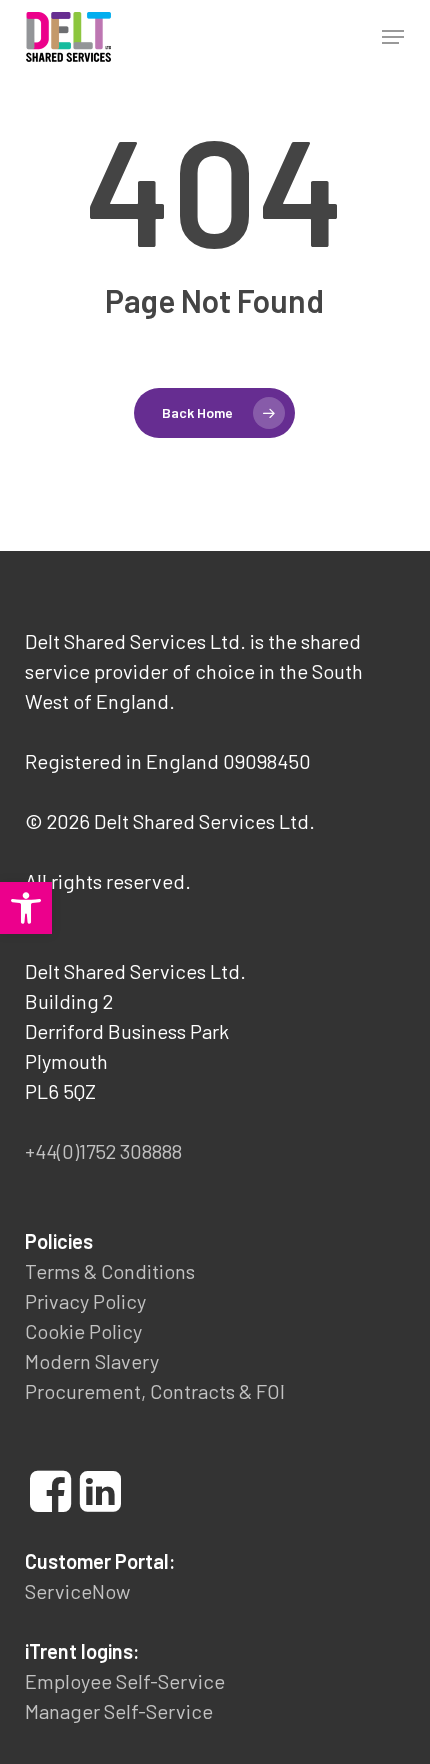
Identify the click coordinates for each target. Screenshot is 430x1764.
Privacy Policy (85, 1301)
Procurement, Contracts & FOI (155, 1391)
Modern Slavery (92, 1361)
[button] (393, 37)
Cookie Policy (83, 1331)
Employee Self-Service (125, 1681)
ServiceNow (77, 1591)
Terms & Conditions (110, 1271)
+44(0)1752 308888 (103, 1151)
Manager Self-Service (119, 1711)
